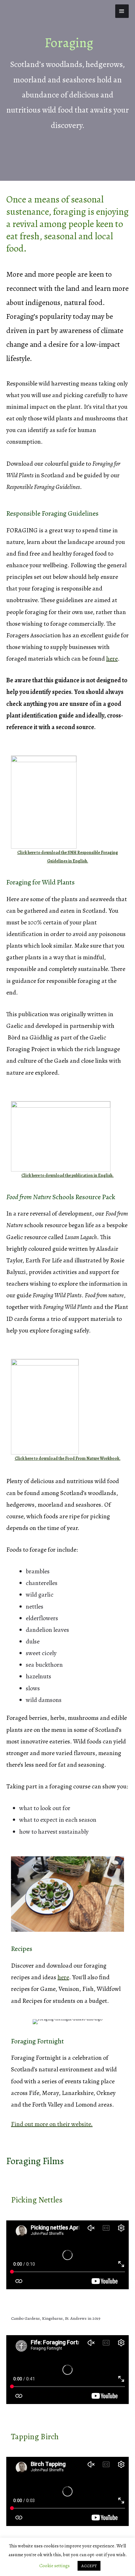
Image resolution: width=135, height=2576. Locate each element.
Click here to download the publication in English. (67, 1175)
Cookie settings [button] (54, 2566)
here (112, 659)
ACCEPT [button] (89, 2566)
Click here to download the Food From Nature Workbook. (68, 1458)
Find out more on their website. (52, 2124)
